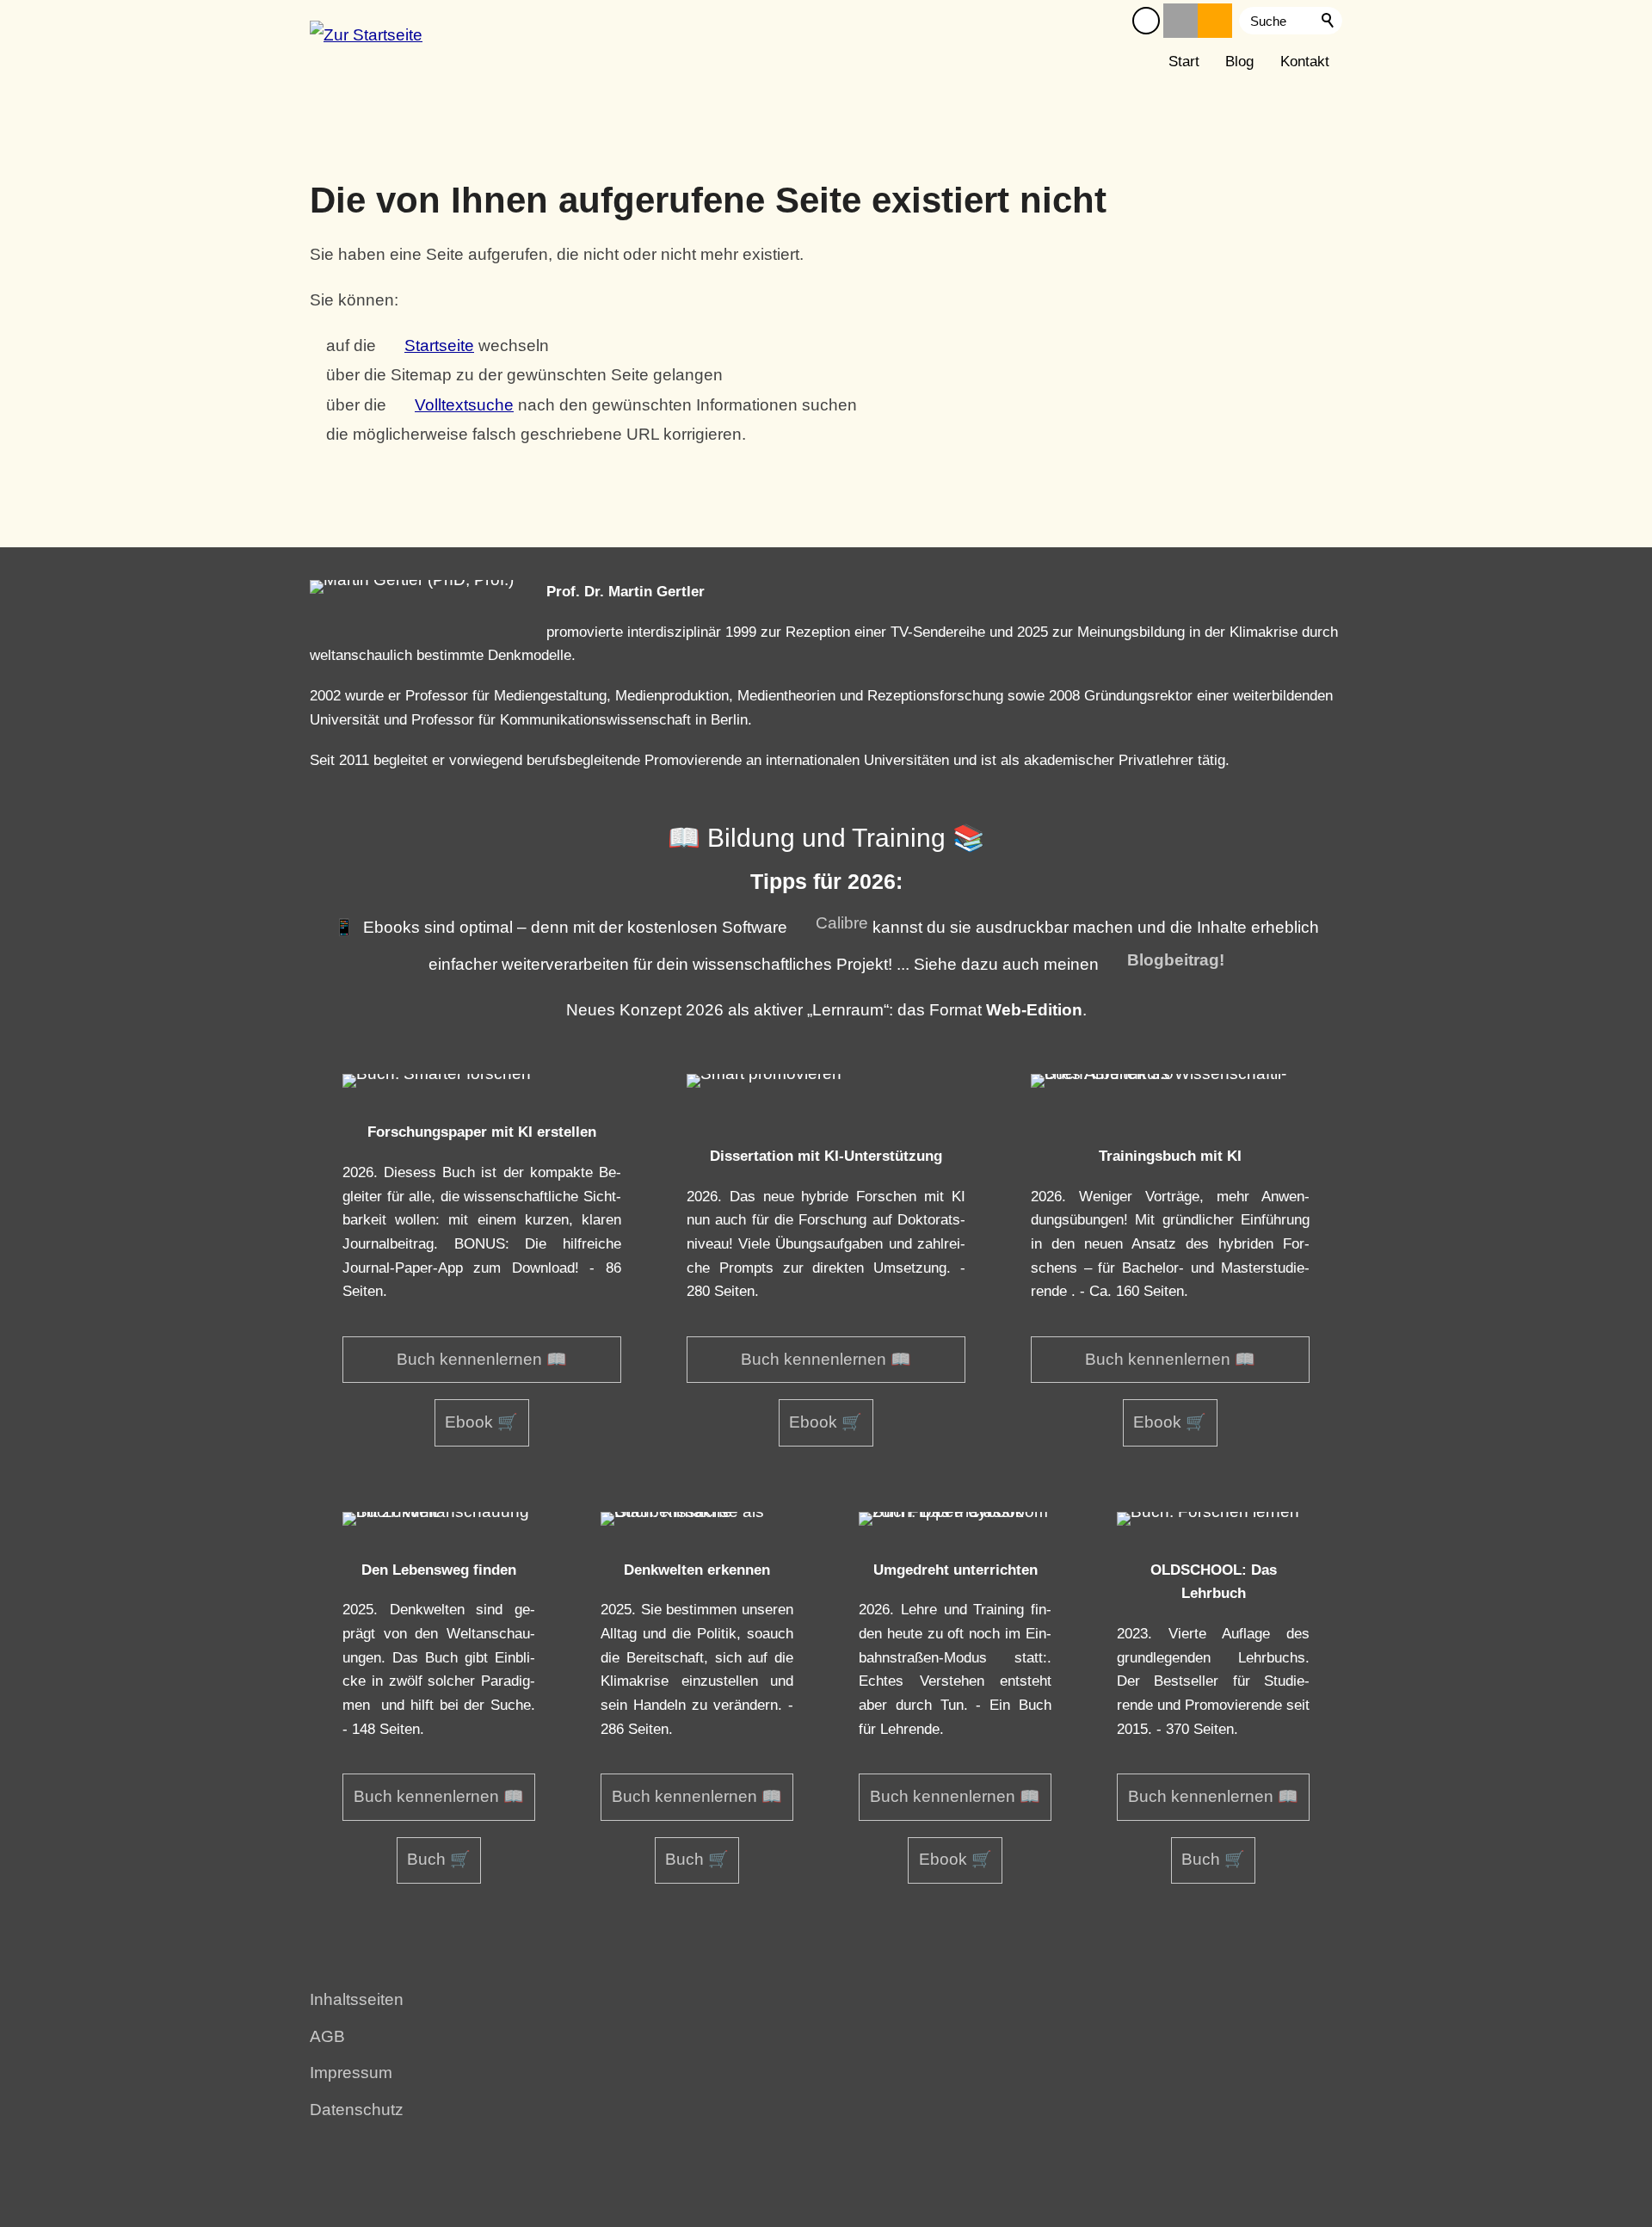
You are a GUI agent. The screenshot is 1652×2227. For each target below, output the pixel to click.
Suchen (1328, 21)
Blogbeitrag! (1176, 960)
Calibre (842, 923)
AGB (327, 2036)
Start (1184, 62)
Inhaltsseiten (357, 1999)
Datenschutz (357, 2110)
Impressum (351, 2073)
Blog (1239, 62)
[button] (1146, 21)
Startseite (439, 345)
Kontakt (1305, 62)
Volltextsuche (464, 405)
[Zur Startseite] (366, 41)
